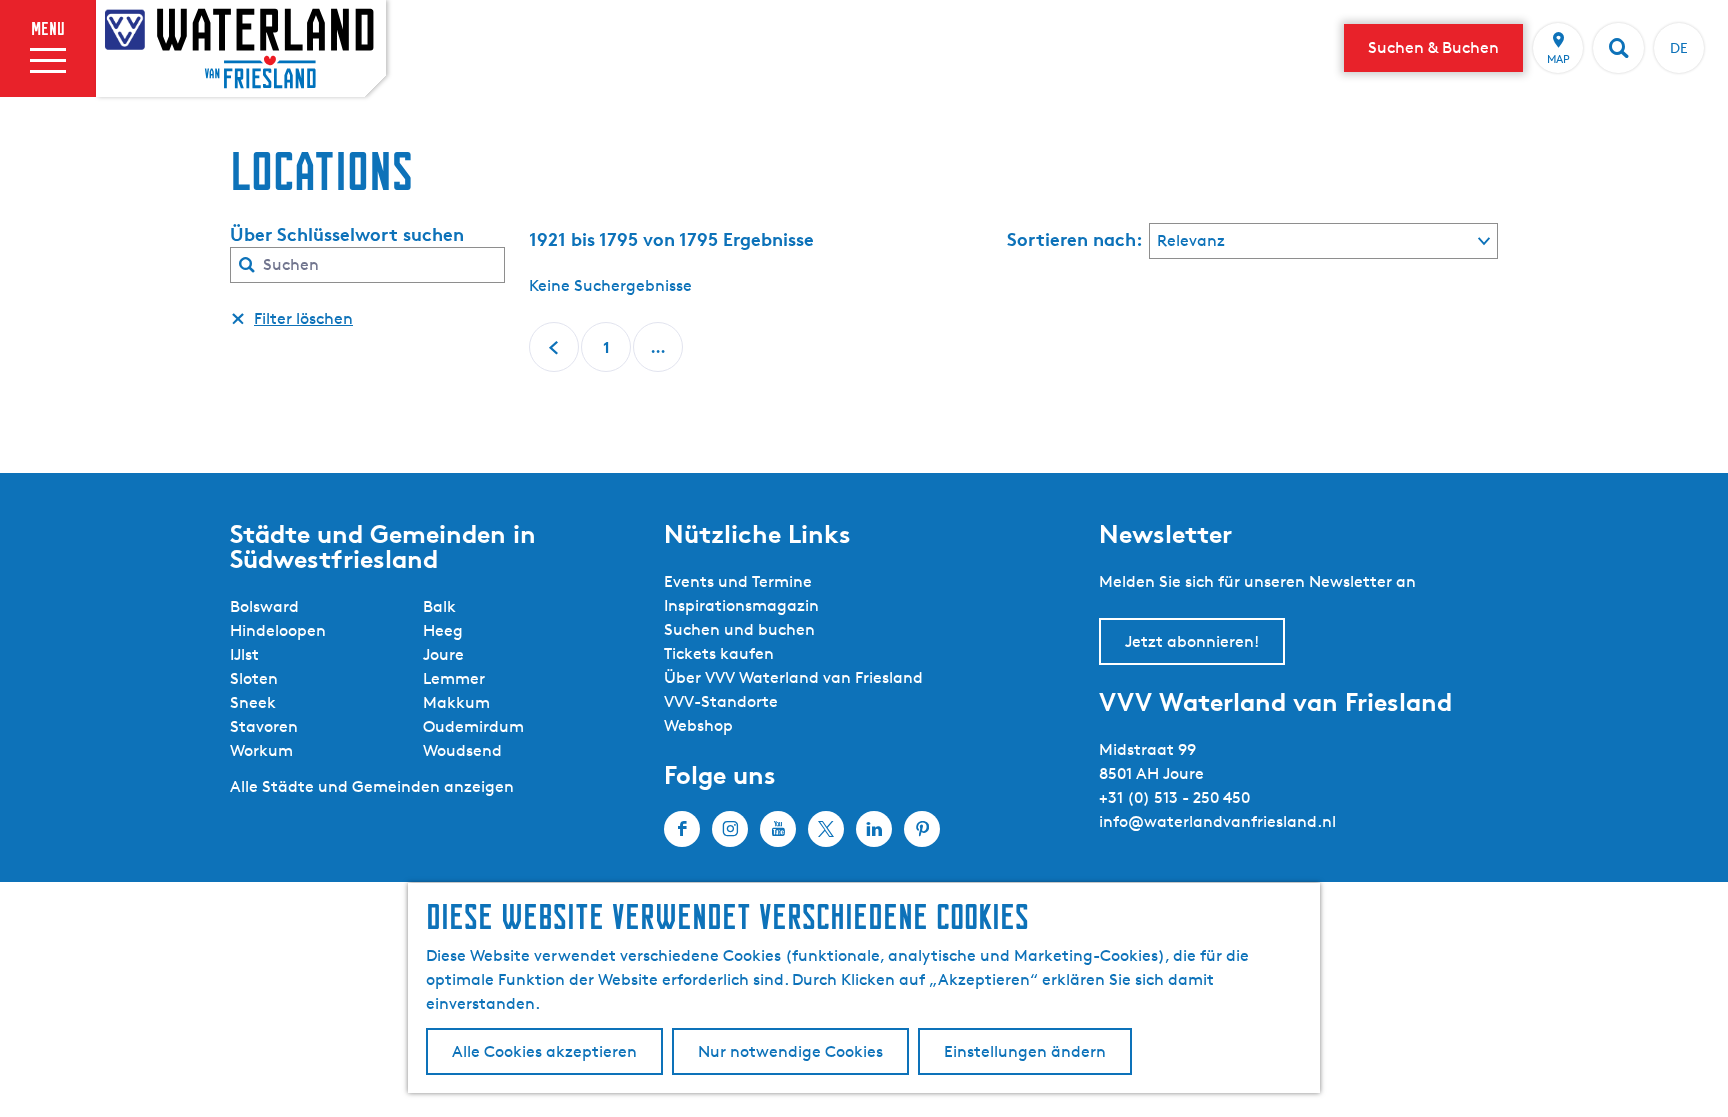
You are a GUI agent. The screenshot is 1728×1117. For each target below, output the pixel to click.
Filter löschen (303, 318)
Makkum (456, 702)
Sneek (253, 702)
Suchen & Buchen (1433, 47)
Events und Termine (738, 581)
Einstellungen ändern (1025, 1051)
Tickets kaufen (719, 653)
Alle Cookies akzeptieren (544, 1051)
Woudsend (462, 750)
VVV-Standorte (721, 701)
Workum (261, 750)
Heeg (443, 630)
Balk (439, 606)
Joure (443, 654)
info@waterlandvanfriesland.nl (1217, 821)
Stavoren (264, 726)
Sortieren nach (1075, 239)
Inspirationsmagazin (741, 605)
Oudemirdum (473, 726)
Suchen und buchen (739, 629)
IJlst (244, 654)
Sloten (254, 678)
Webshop (698, 725)
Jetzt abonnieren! (1192, 641)
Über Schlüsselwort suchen (347, 234)
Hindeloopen (278, 630)
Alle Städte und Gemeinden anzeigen (372, 786)
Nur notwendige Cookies (790, 1051)
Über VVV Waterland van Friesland (793, 677)
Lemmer (454, 678)
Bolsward (264, 606)
